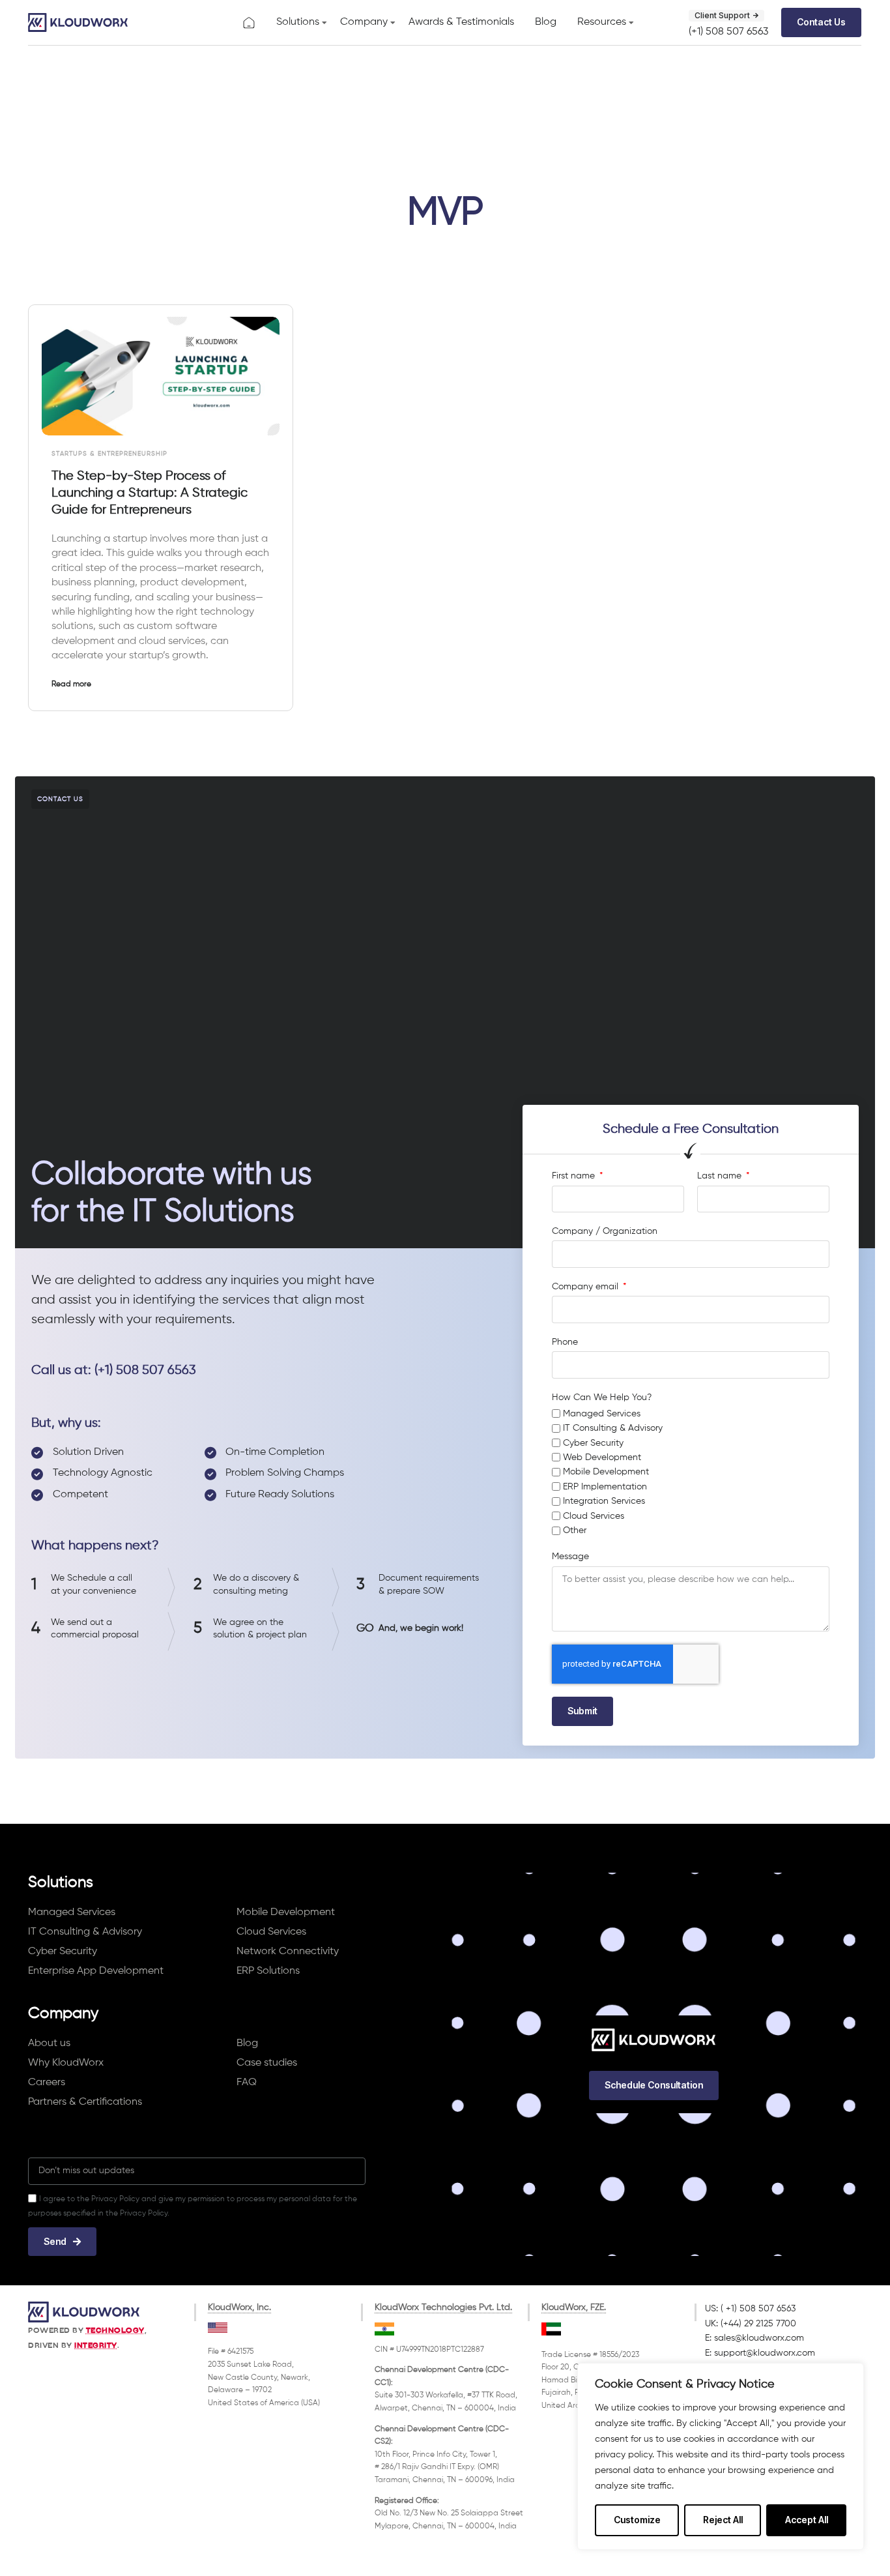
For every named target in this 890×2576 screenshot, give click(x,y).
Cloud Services (594, 1516)
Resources (602, 22)
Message (570, 1557)
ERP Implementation (605, 1487)
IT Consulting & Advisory (613, 1428)
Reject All (723, 2520)
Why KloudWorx (66, 2063)
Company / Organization (605, 1231)
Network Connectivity (288, 1952)
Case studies (267, 2063)
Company (364, 22)
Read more (71, 684)
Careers (47, 2083)
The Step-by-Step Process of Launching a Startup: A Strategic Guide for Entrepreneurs (150, 493)
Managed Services (602, 1414)
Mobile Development (606, 1472)
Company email (586, 1287)
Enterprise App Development (96, 1971)
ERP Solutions (268, 1971)
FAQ (247, 2083)
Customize (637, 2520)
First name (575, 1176)
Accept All (807, 2520)
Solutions (298, 22)
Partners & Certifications (85, 2102)
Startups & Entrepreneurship (109, 454)
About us (49, 2043)
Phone (565, 1342)
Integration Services (604, 1501)
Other (575, 1530)
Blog (546, 22)
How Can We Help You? (602, 1398)
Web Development (602, 1457)
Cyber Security (593, 1443)
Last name (721, 1176)
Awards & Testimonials (461, 22)
